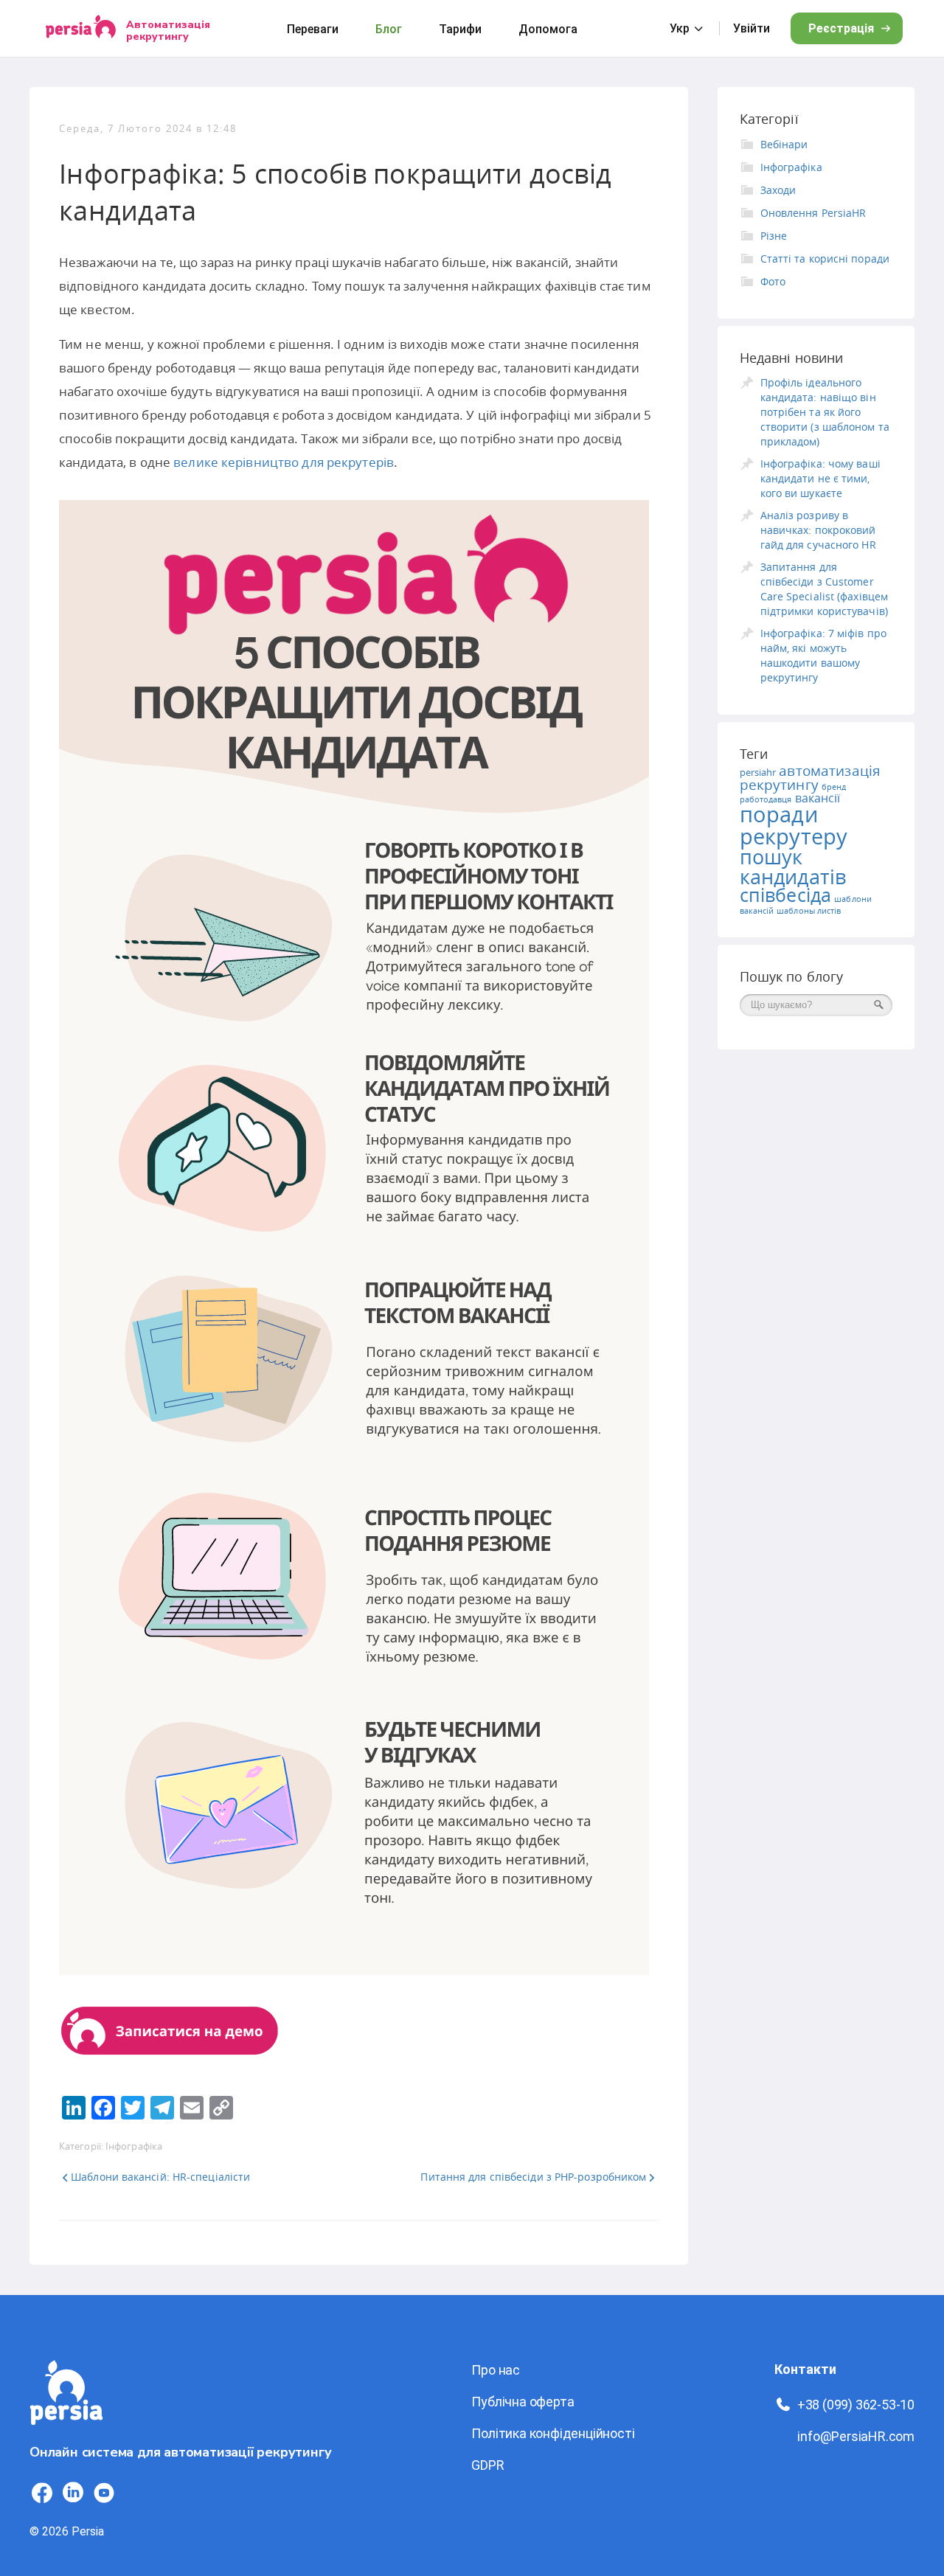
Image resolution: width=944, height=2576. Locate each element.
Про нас (496, 2370)
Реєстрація (841, 28)
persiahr (758, 772)
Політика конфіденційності (553, 2433)
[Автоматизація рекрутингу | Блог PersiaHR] (66, 2433)
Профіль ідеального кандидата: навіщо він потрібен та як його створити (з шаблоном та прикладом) (825, 412)
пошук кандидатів (793, 867)
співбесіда (786, 895)
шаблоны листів (809, 911)
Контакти (805, 2369)
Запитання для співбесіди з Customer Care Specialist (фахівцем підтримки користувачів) (824, 589)
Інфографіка (134, 2146)
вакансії (818, 798)
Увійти (752, 28)
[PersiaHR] (81, 28)
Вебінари (784, 144)
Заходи (778, 190)
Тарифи (460, 29)
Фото (773, 281)
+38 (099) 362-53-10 (856, 2405)
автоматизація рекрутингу (811, 778)
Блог (389, 29)
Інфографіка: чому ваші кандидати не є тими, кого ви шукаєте (820, 478)
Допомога (548, 29)
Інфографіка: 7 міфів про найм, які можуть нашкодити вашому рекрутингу (823, 655)
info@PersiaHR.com (856, 2436)
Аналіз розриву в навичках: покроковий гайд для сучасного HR (818, 530)
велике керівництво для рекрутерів (284, 462)
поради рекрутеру (794, 825)
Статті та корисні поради (825, 258)
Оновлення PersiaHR (813, 213)
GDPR (487, 2465)
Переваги (313, 29)
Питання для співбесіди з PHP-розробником (533, 2177)
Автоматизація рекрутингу (168, 30)
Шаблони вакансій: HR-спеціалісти (160, 2177)
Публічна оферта (523, 2402)
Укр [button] (680, 28)
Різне (774, 236)
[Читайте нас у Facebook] (42, 2493)
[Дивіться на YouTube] (104, 2493)
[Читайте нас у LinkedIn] (73, 2493)
